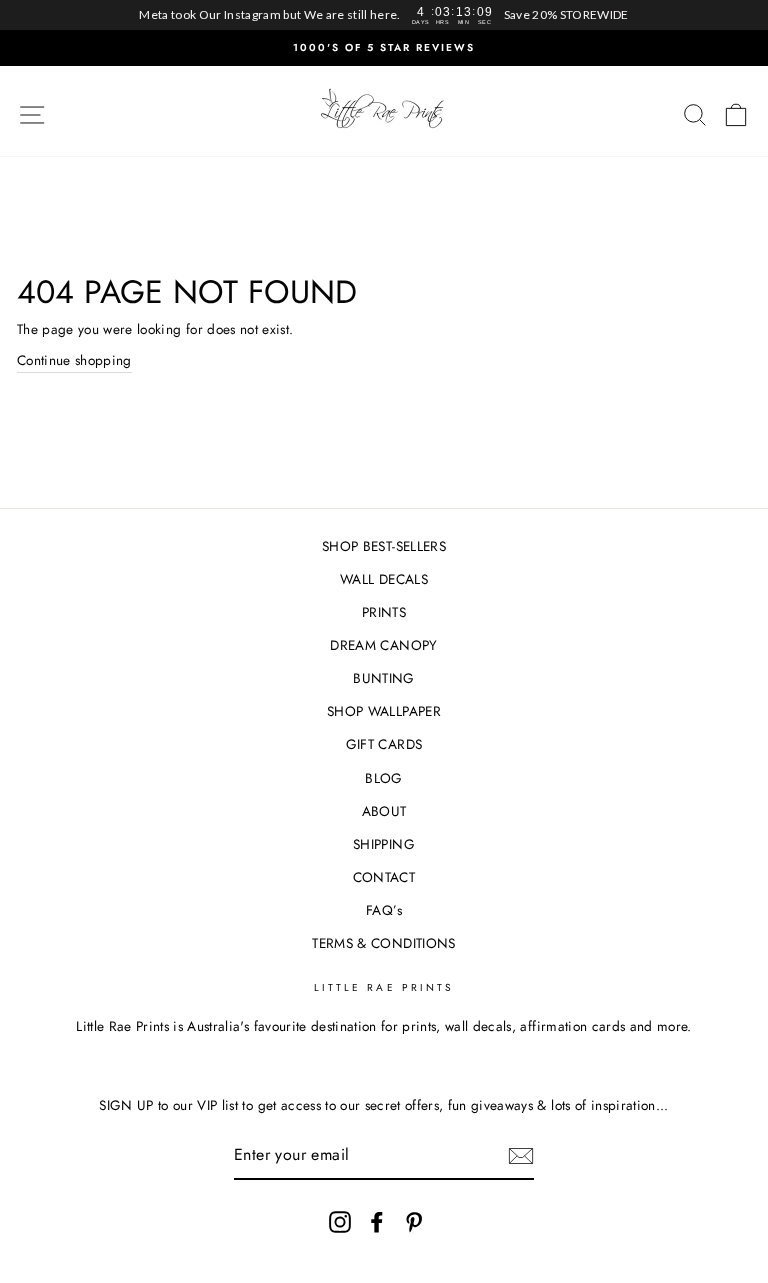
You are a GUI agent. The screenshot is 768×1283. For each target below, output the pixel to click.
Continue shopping (74, 360)
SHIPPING (384, 844)
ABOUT (384, 811)
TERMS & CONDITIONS (383, 943)
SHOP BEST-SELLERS (384, 546)
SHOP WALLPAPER (384, 711)
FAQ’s (384, 910)
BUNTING (383, 678)
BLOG (383, 778)
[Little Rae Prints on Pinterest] (414, 1221)
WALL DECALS (384, 579)
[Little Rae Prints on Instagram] (340, 1221)
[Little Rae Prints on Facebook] (377, 1221)
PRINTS (384, 612)
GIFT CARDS (384, 744)
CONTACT (384, 877)
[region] (384, 15)
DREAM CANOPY (383, 645)
